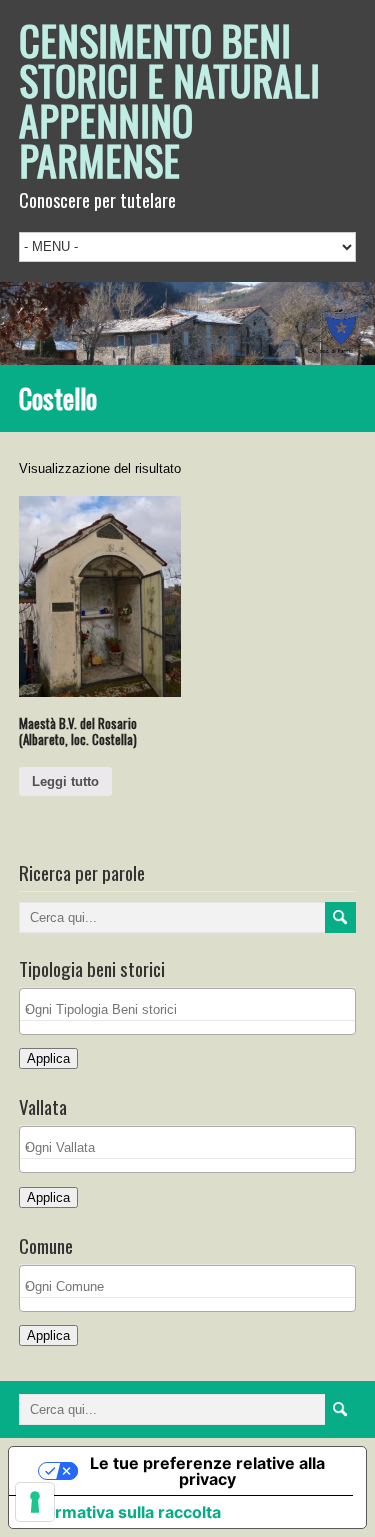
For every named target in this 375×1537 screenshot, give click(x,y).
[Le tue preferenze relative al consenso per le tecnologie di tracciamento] (35, 1502)
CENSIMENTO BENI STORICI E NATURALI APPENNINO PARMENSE (169, 100)
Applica (48, 1058)
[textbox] (193, 1009)
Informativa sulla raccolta (123, 1512)
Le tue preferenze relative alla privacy (207, 1471)
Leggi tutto (65, 781)
